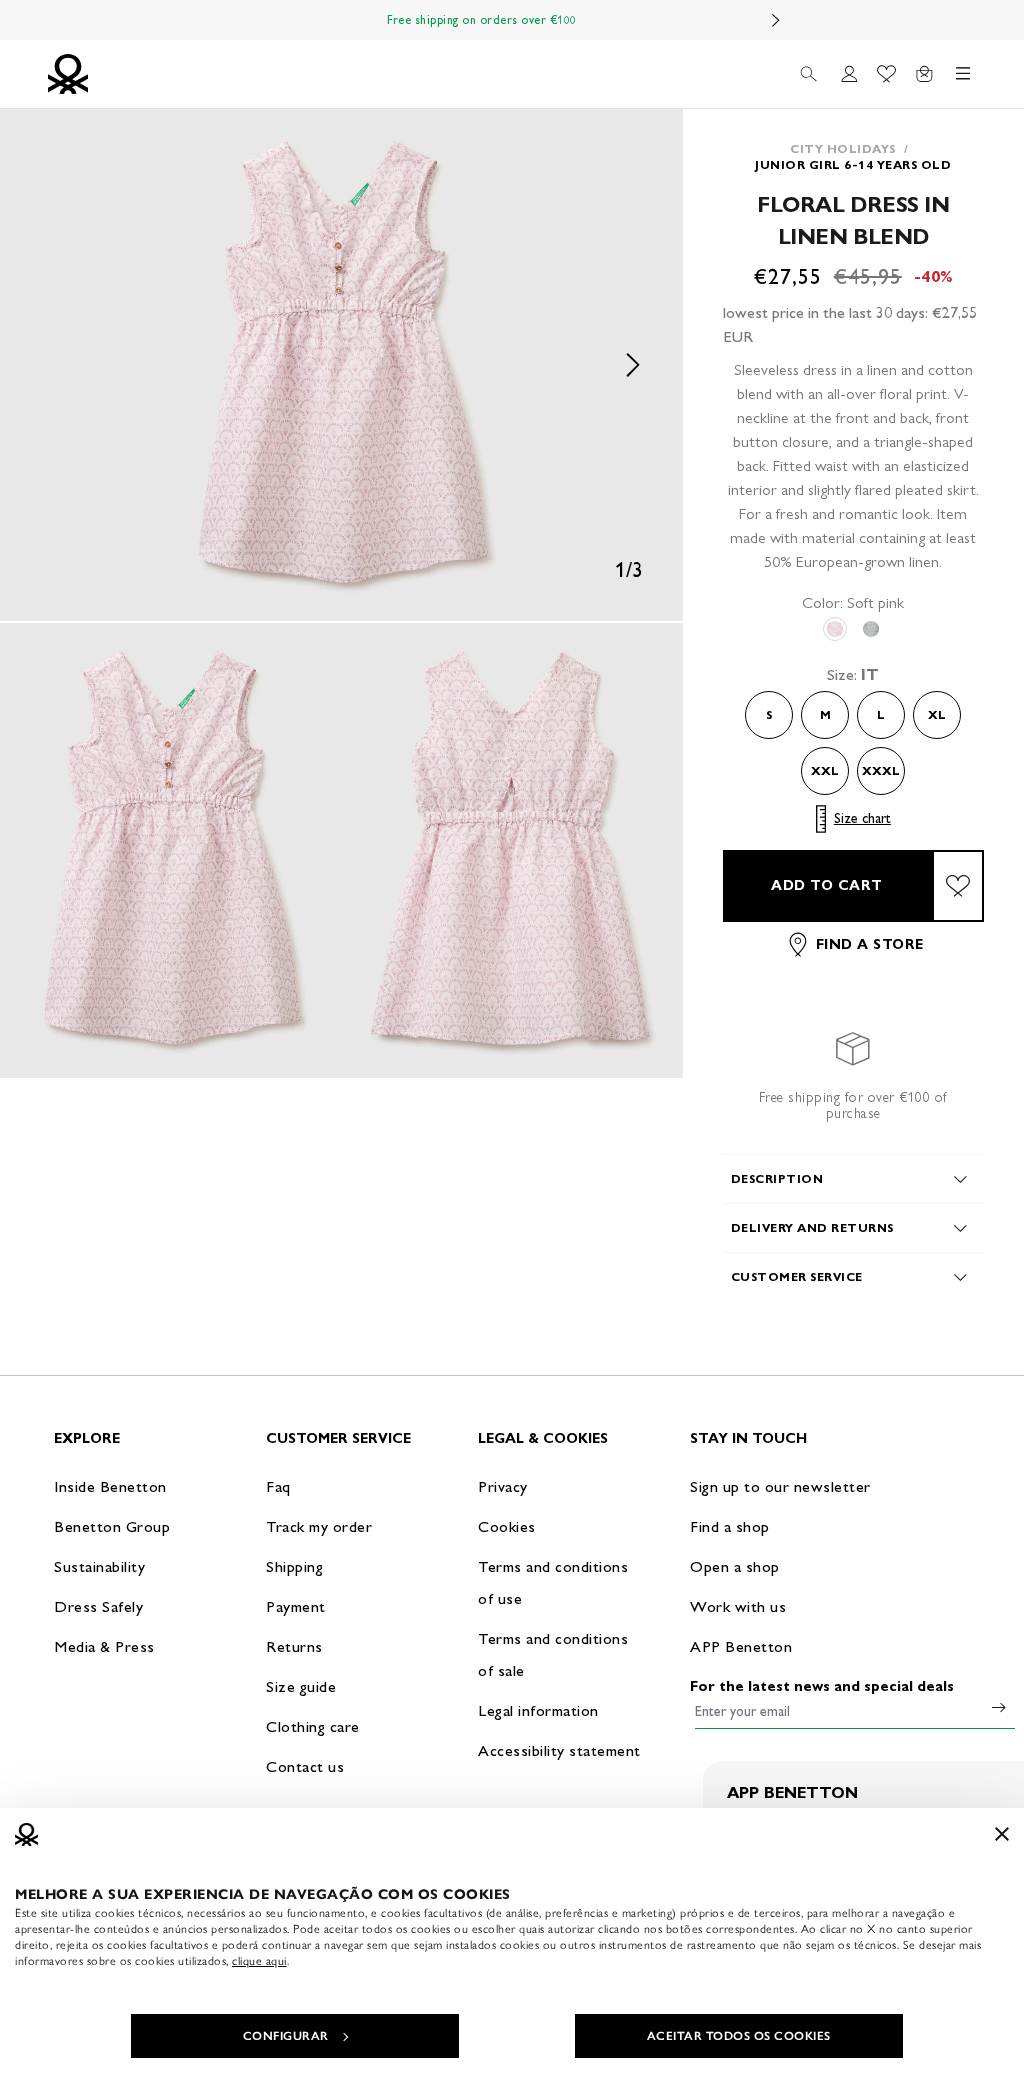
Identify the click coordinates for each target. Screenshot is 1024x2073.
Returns (294, 1646)
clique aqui (259, 1961)
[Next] (776, 20)
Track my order (319, 1526)
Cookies (507, 1526)
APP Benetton (741, 1646)
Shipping (294, 1566)
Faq (278, 1486)
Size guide (301, 1686)
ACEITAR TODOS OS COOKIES (739, 2036)
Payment (296, 1606)
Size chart (862, 818)
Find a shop (730, 1526)
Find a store (870, 944)
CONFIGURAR (286, 2036)
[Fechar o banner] (1002, 1834)
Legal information (538, 1710)
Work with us (738, 1606)
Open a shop (735, 1566)
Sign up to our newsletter (780, 1486)
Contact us (305, 1766)
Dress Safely (98, 1606)
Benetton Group (112, 1526)
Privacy (503, 1486)
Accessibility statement (559, 1750)
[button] (341, 365)
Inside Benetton (110, 1486)
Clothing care (313, 1726)
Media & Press (104, 1646)
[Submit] (999, 1707)
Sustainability (99, 1566)
